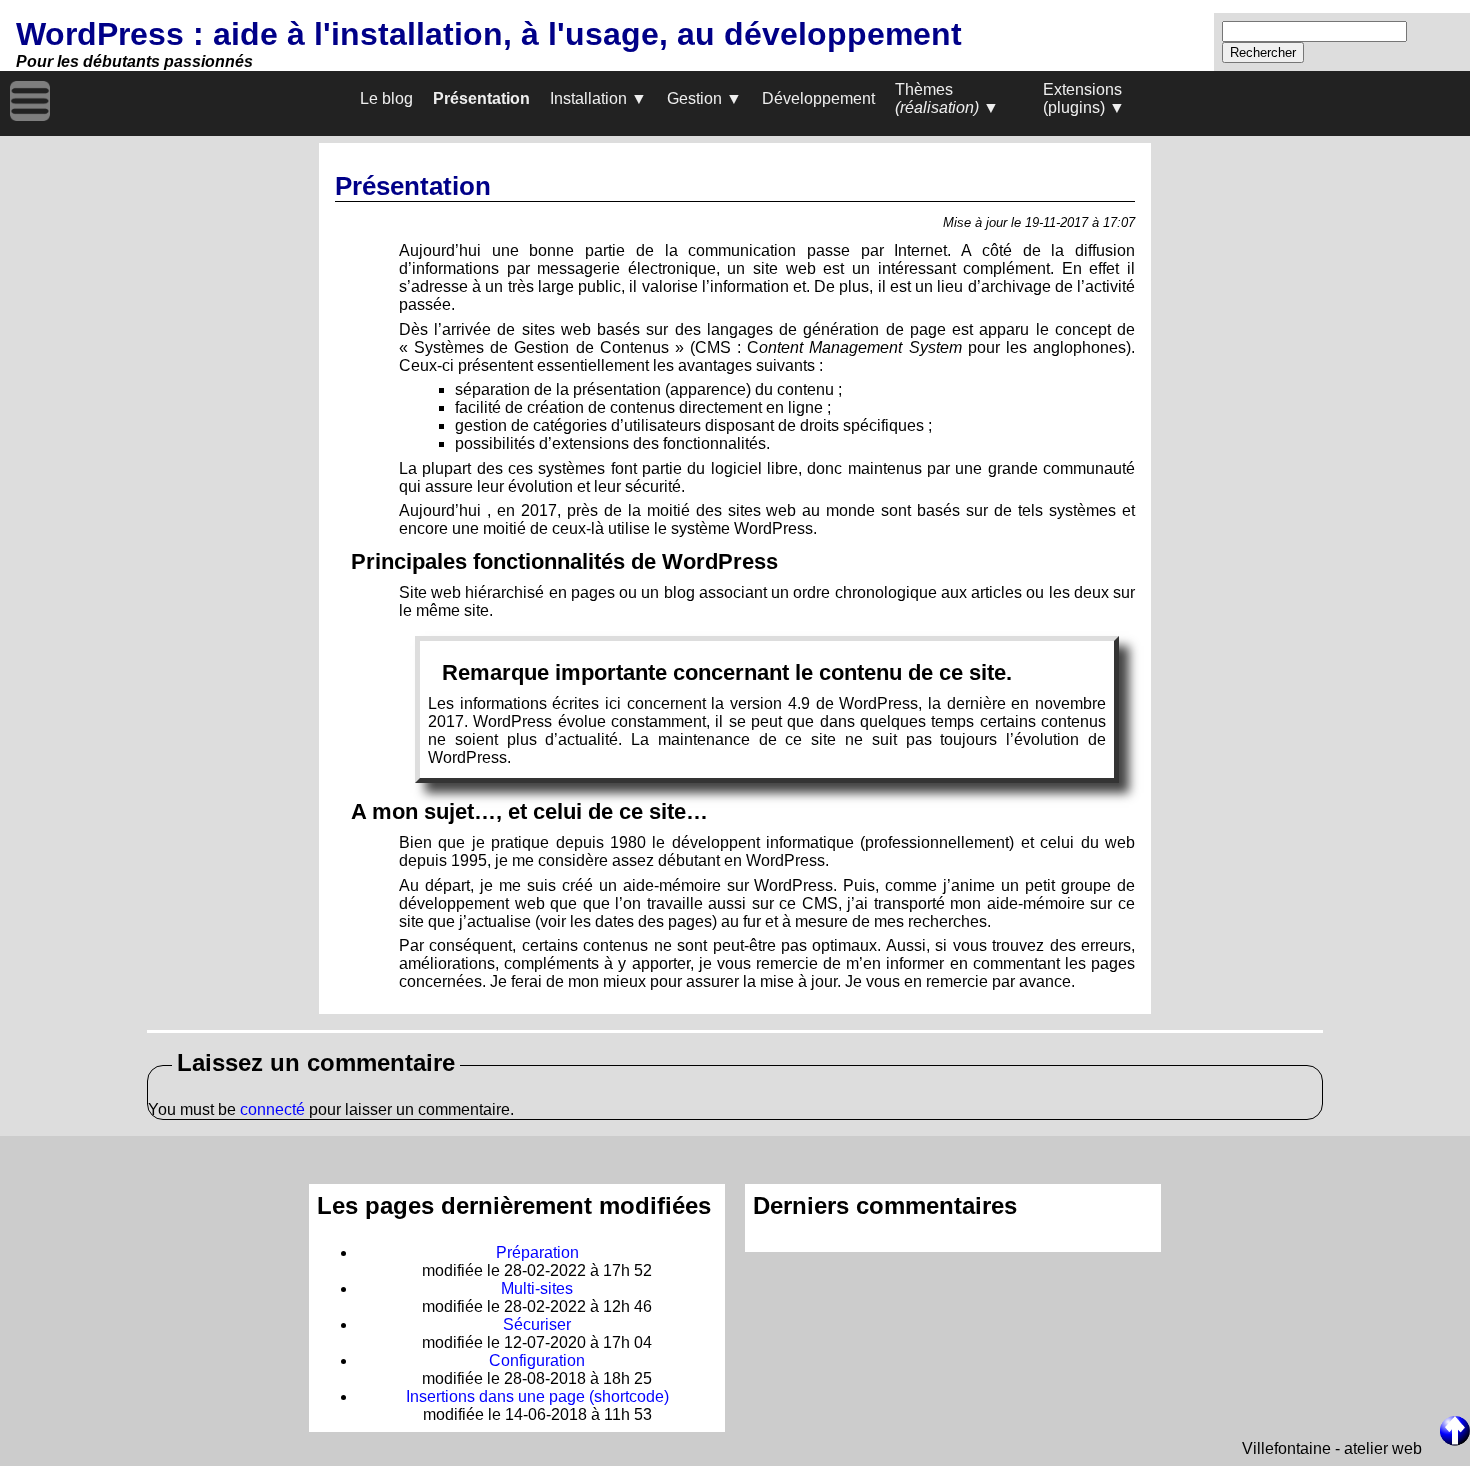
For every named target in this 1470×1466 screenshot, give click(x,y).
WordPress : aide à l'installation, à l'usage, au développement (489, 34)
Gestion (694, 98)
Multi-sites (537, 1288)
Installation (588, 98)
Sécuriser (537, 1324)
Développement (818, 98)
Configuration (537, 1360)
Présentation (481, 98)
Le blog (386, 98)
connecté (272, 1109)
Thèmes (937, 98)
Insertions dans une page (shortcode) (537, 1396)
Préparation (537, 1252)
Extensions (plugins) (1082, 98)
